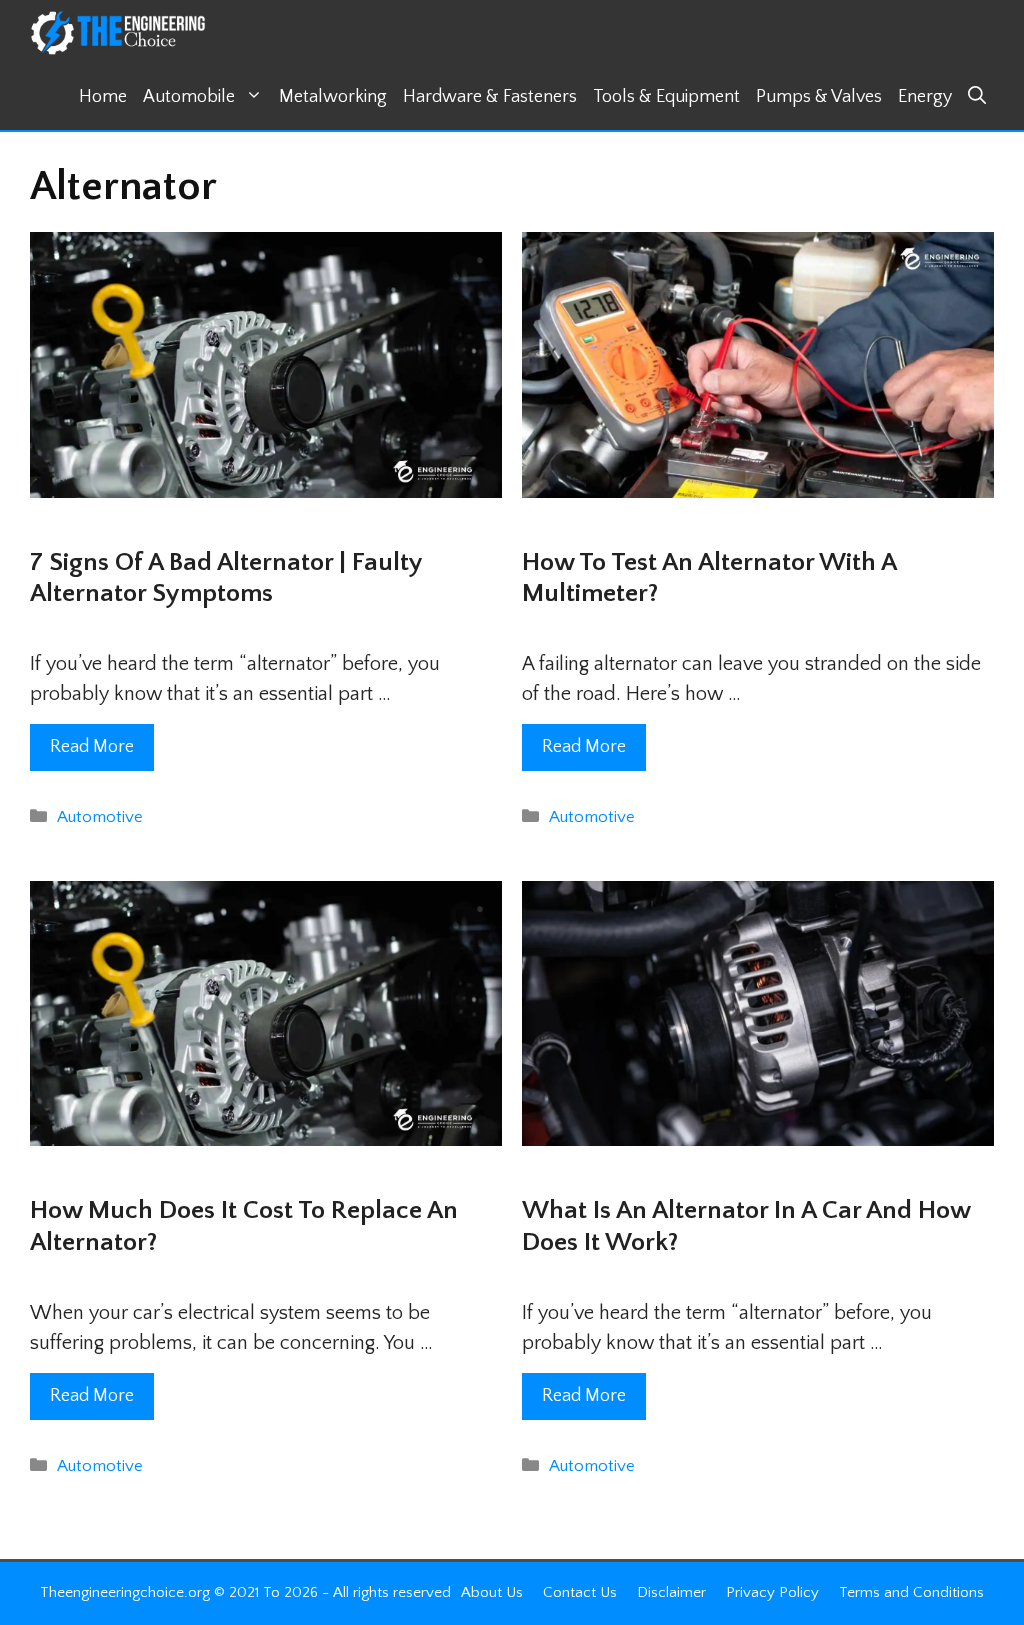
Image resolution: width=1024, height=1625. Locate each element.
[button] (977, 97)
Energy (925, 97)
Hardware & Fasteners (490, 97)
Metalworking (333, 97)
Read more (92, 747)
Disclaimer (671, 1592)
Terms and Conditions (911, 1592)
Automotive (100, 817)
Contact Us (580, 1592)
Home (103, 97)
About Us (492, 1592)
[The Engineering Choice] (118, 32)
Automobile (189, 97)
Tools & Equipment (666, 97)
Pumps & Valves (819, 97)
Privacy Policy (772, 1592)
